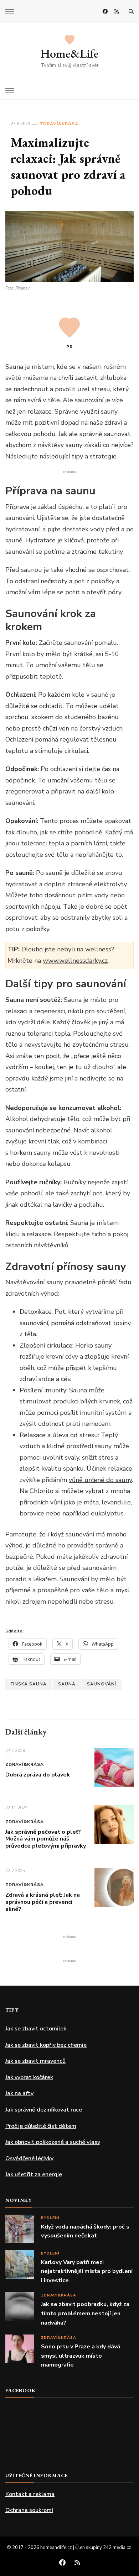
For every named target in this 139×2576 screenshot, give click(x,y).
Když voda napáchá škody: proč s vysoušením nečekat (85, 2231)
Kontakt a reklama (30, 2494)
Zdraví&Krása (59, 124)
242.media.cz (117, 2548)
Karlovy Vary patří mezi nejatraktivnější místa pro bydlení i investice (87, 2271)
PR (70, 347)
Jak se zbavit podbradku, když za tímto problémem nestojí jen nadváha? (85, 2313)
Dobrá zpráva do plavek (38, 1775)
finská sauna (29, 1684)
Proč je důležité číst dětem (41, 2126)
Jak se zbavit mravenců (35, 2061)
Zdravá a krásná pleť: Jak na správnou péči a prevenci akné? (43, 1902)
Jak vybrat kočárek (29, 2077)
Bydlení (50, 2218)
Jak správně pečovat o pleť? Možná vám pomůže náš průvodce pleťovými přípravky (46, 1839)
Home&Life (69, 53)
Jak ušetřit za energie (34, 2174)
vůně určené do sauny (100, 1480)
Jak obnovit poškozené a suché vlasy (53, 2142)
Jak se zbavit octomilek (36, 2029)
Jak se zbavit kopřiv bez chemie (46, 2045)
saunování (102, 1684)
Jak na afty (19, 2093)
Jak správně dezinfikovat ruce (44, 2110)
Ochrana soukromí (29, 2510)
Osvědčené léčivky (29, 2158)
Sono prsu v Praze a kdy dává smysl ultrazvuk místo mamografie (81, 2356)
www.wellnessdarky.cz (75, 961)
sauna (67, 1684)
